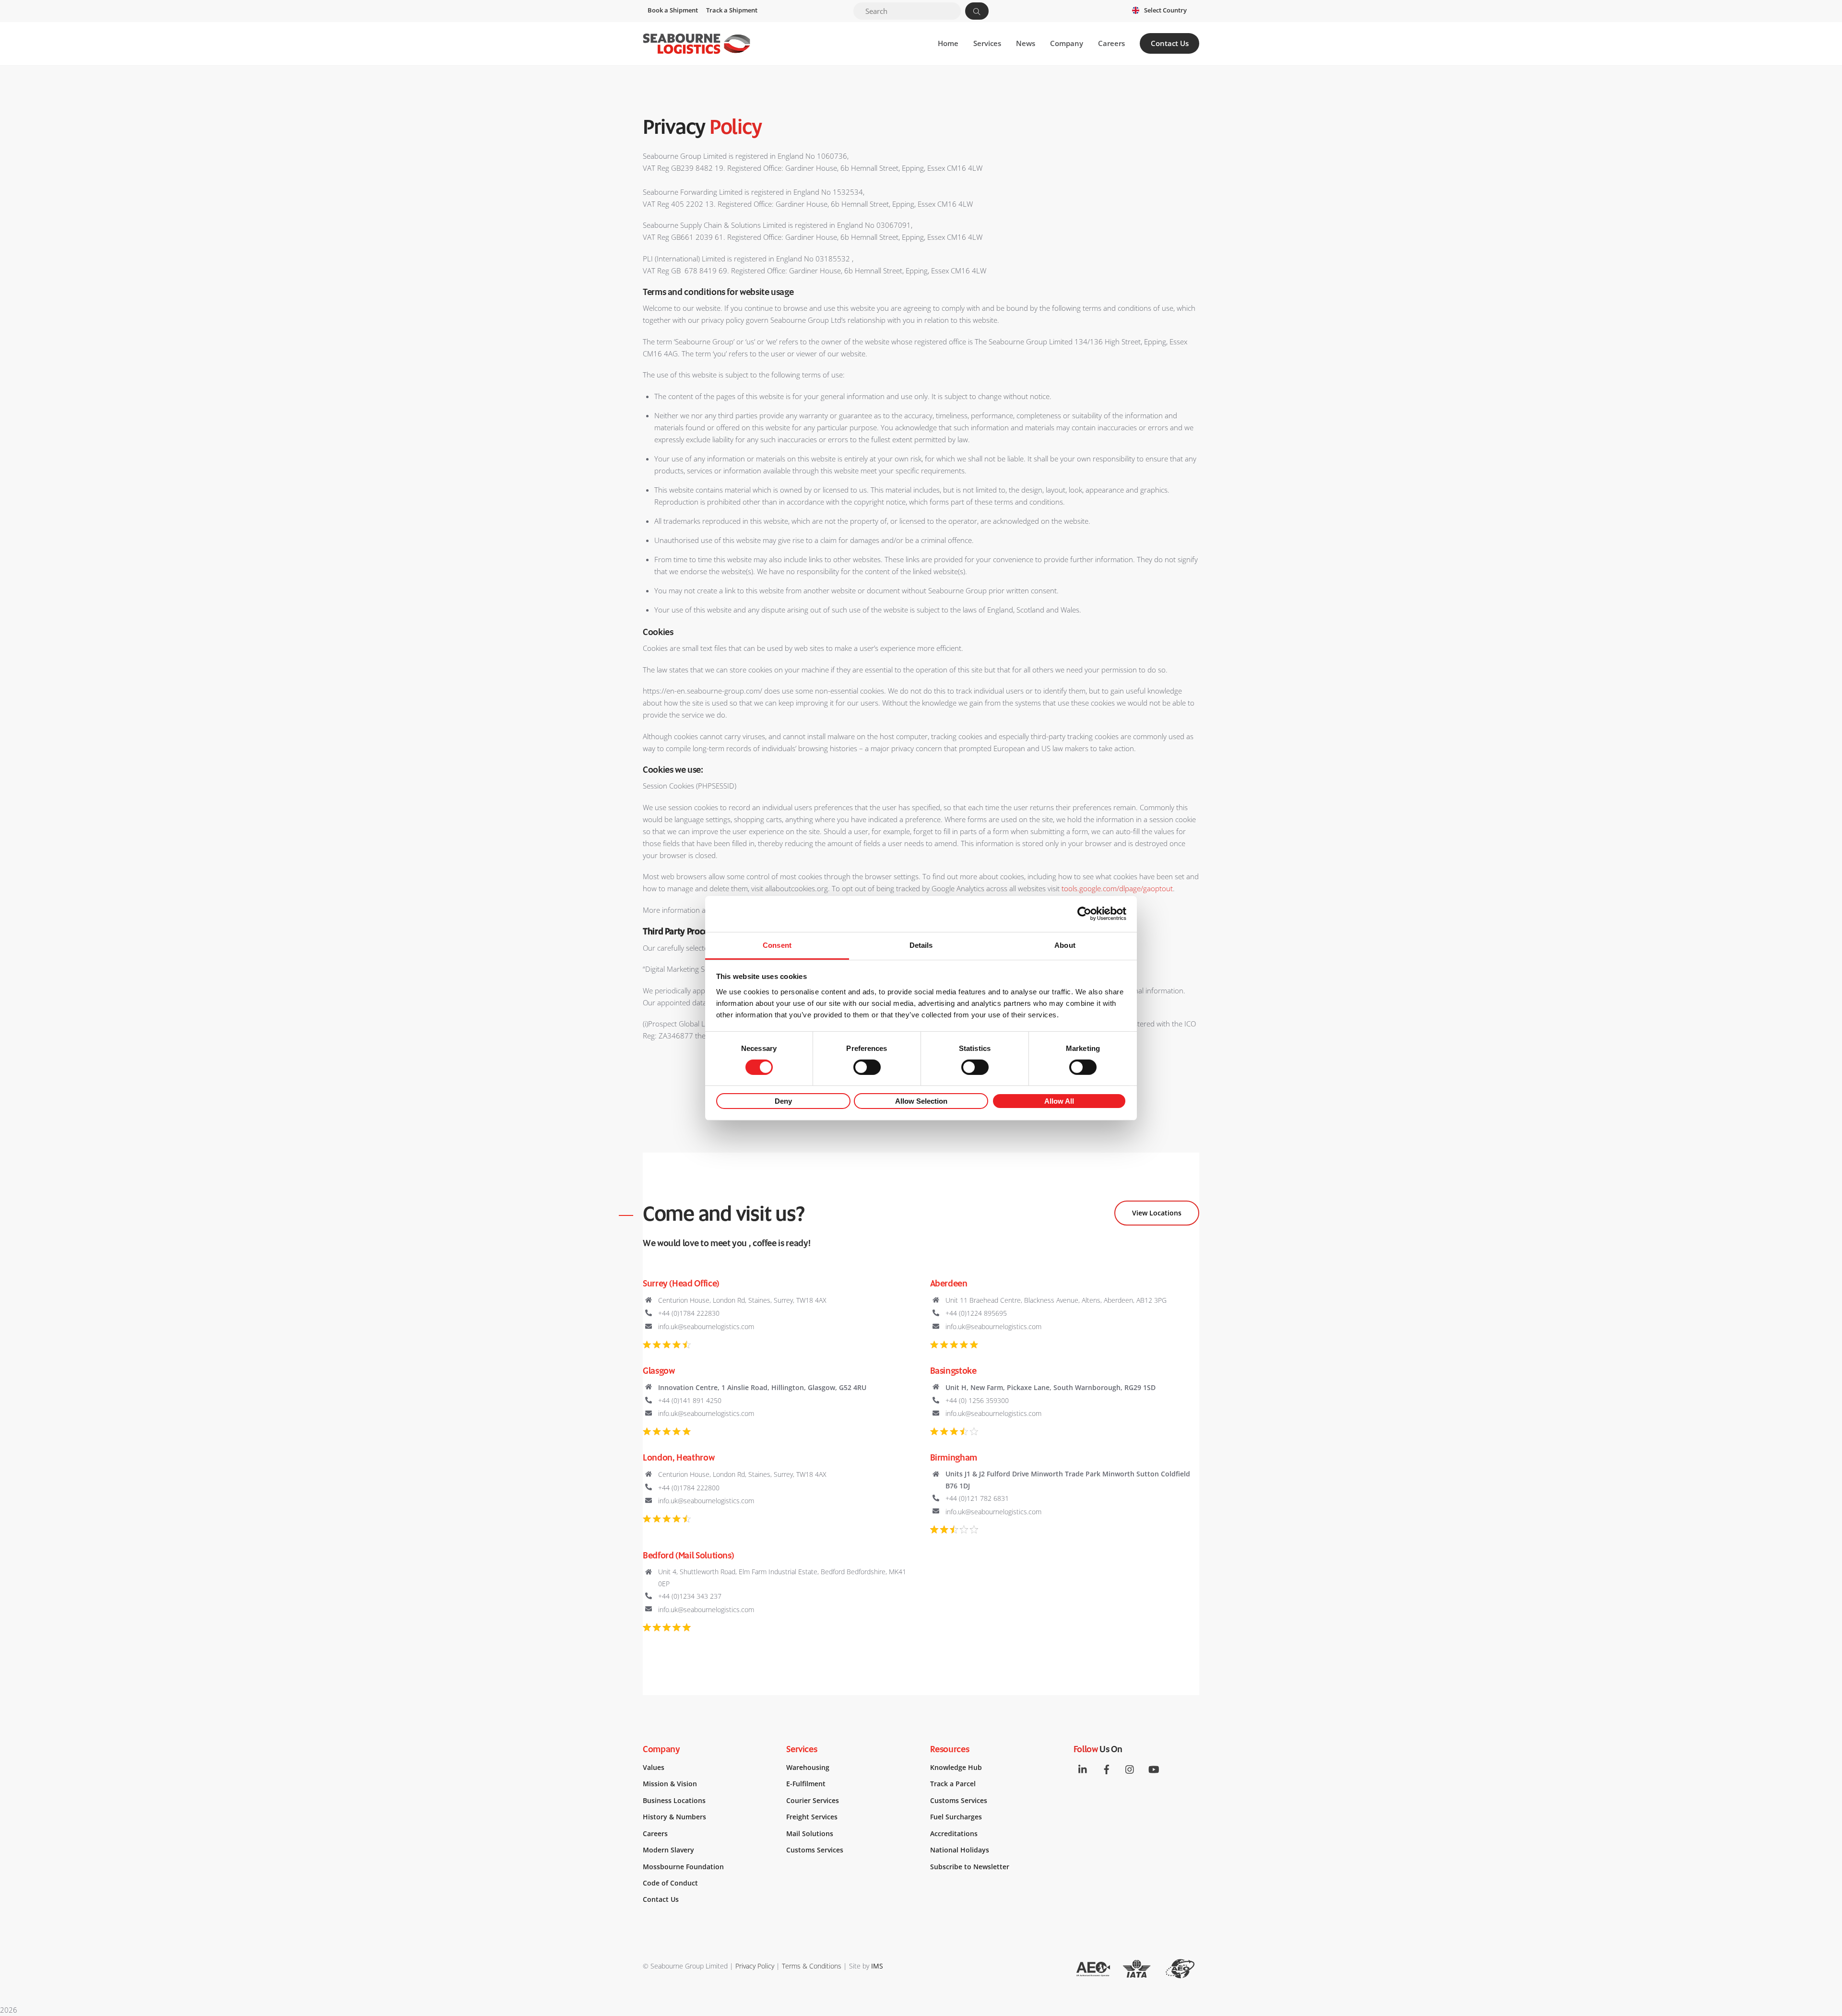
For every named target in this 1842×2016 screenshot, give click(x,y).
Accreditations (954, 1834)
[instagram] (1130, 1768)
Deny (783, 1101)
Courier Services (813, 1801)
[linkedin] (1083, 1768)
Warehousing (808, 1768)
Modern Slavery (668, 1850)
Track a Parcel (953, 1784)
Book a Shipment (673, 10)
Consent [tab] (777, 945)
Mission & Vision (670, 1784)
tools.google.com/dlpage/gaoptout (1117, 888)
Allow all (1059, 1101)
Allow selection (921, 1101)
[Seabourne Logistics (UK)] (697, 49)
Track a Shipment (732, 10)
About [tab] (1065, 945)
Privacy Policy (755, 1966)
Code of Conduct (670, 1883)
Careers (1111, 43)
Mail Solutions (810, 1834)
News (1026, 43)
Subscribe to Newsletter (970, 1867)
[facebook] (1107, 1768)
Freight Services (812, 1817)
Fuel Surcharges (956, 1817)
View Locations (1157, 1213)
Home (948, 43)
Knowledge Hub (956, 1768)
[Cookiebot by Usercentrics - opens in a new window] (1084, 914)
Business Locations (674, 1801)
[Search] (977, 11)
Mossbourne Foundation (683, 1867)
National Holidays (960, 1850)
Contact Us (1170, 43)
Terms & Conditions (812, 1966)
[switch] (867, 1067)
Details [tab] (921, 945)
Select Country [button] (1165, 10)
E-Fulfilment (806, 1784)
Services (987, 43)
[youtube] (1154, 1768)
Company (1067, 43)
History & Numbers (674, 1817)
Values (654, 1768)
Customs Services (815, 1850)
